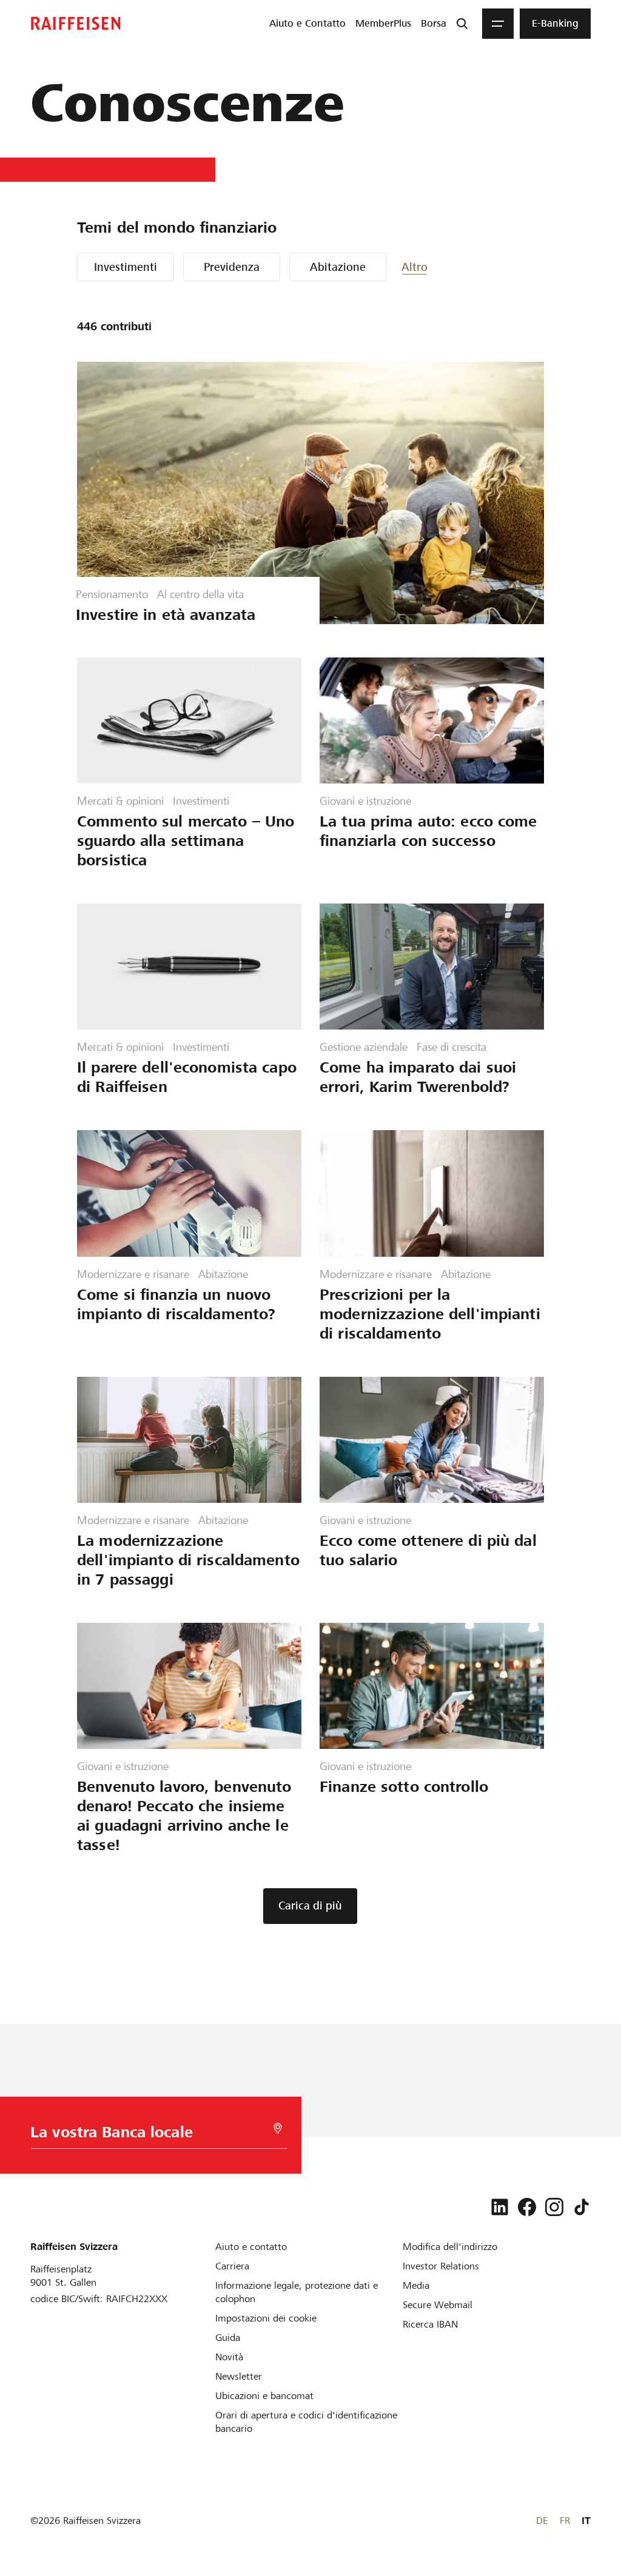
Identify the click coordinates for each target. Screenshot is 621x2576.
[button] (438, 267)
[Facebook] (527, 2207)
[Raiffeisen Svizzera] (76, 23)
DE (542, 2521)
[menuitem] (307, 24)
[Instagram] (554, 2207)
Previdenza (232, 267)
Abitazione (338, 267)
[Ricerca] (462, 24)
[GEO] (278, 2128)
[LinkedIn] (500, 2207)
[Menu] (498, 24)
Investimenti (126, 267)
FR (565, 2521)
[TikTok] (582, 2207)
